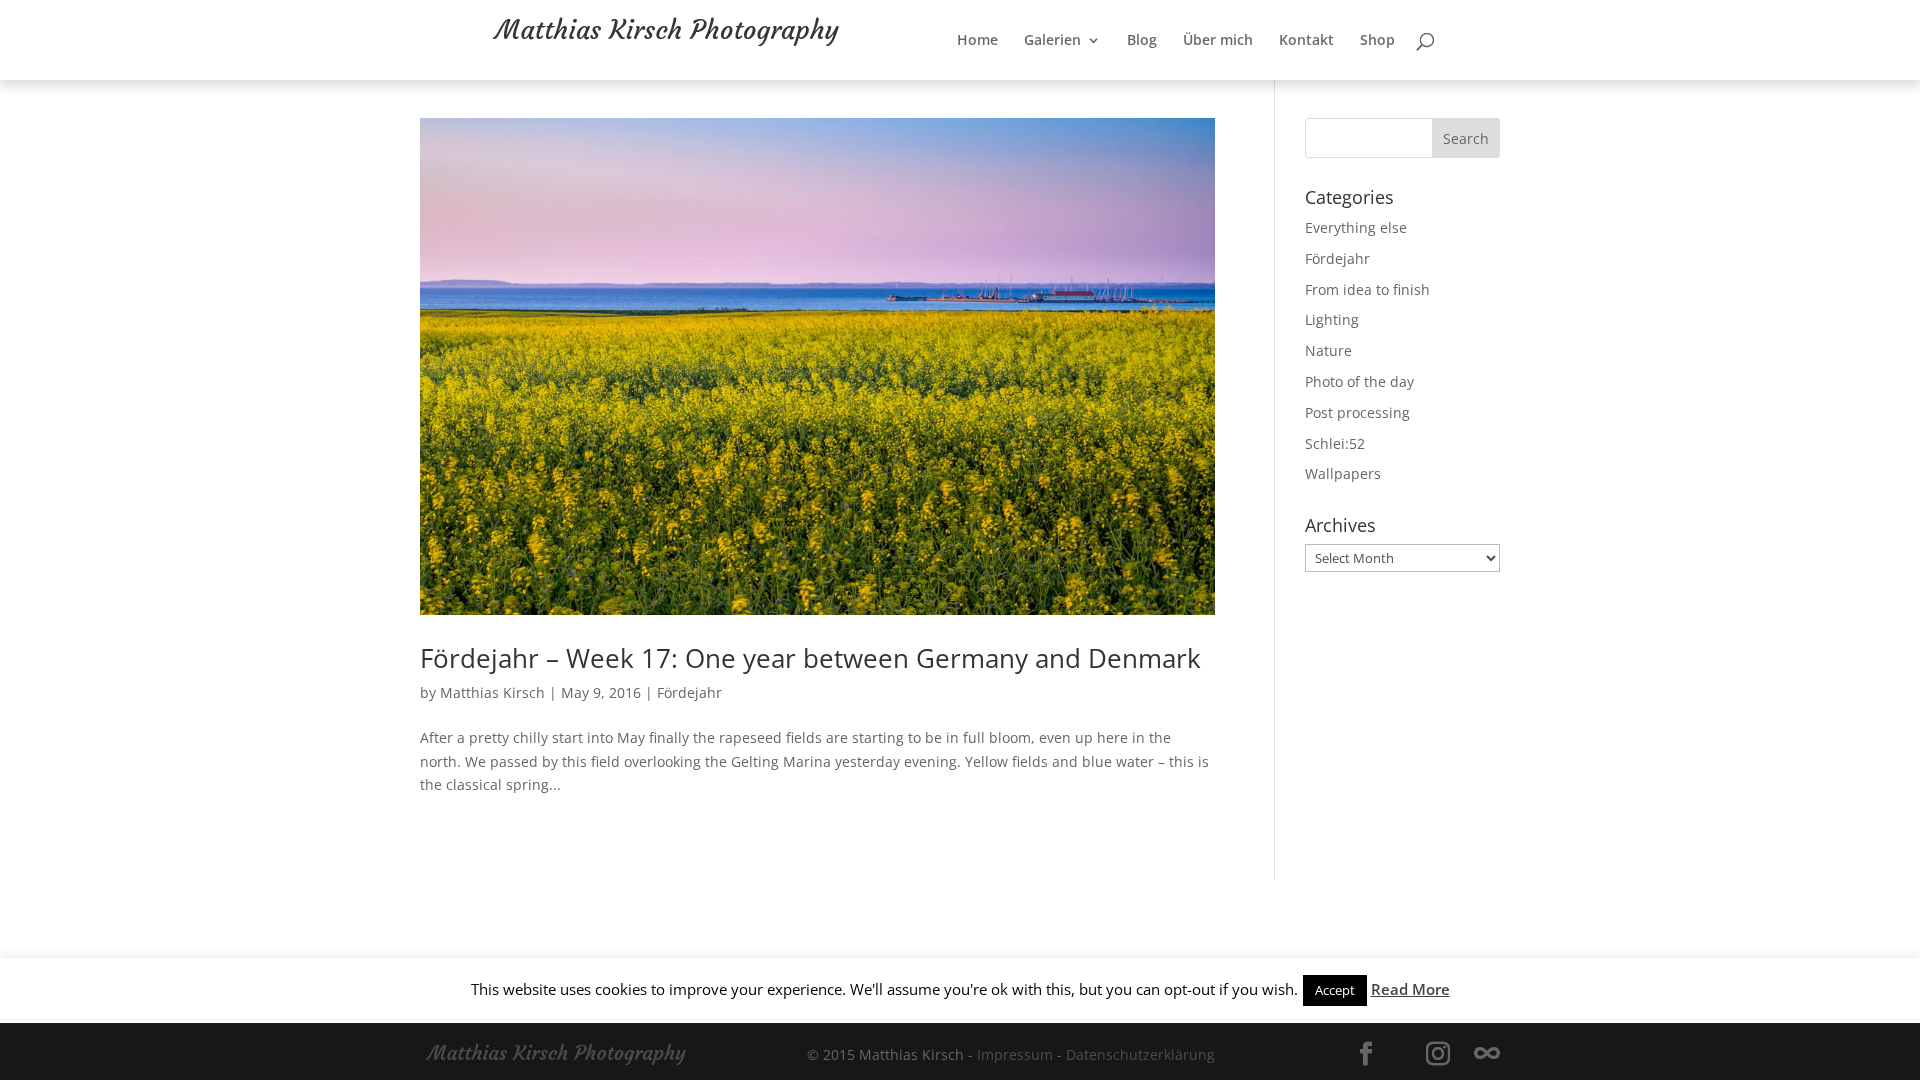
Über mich (1283, 81)
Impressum (1015, 1054)
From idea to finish (1367, 289)
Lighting (1332, 319)
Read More (1410, 989)
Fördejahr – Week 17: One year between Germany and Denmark (810, 658)
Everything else (1356, 227)
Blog (1207, 81)
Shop (1442, 81)
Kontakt (1371, 81)
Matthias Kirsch (492, 692)
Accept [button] (1335, 990)
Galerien (1117, 81)
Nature (1328, 350)
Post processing (1357, 412)
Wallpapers (1343, 473)
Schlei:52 (1335, 443)
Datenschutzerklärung (1140, 1054)
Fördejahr (689, 692)
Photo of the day (1359, 381)
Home (1042, 81)
